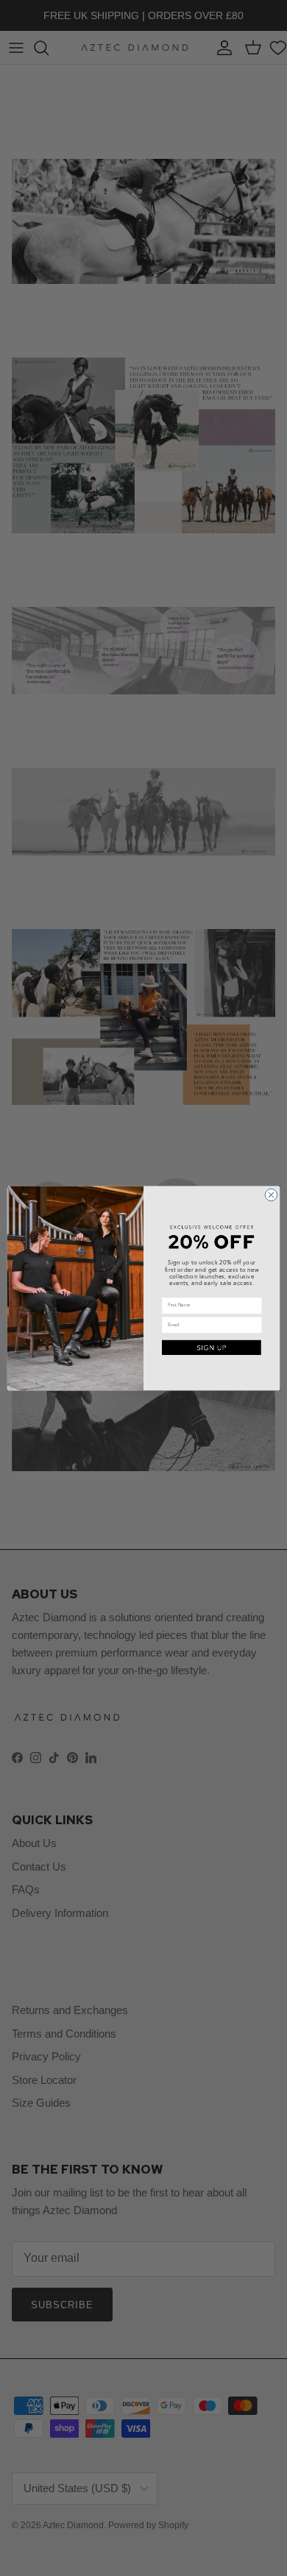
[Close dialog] (271, 1195)
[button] (212, 1347)
